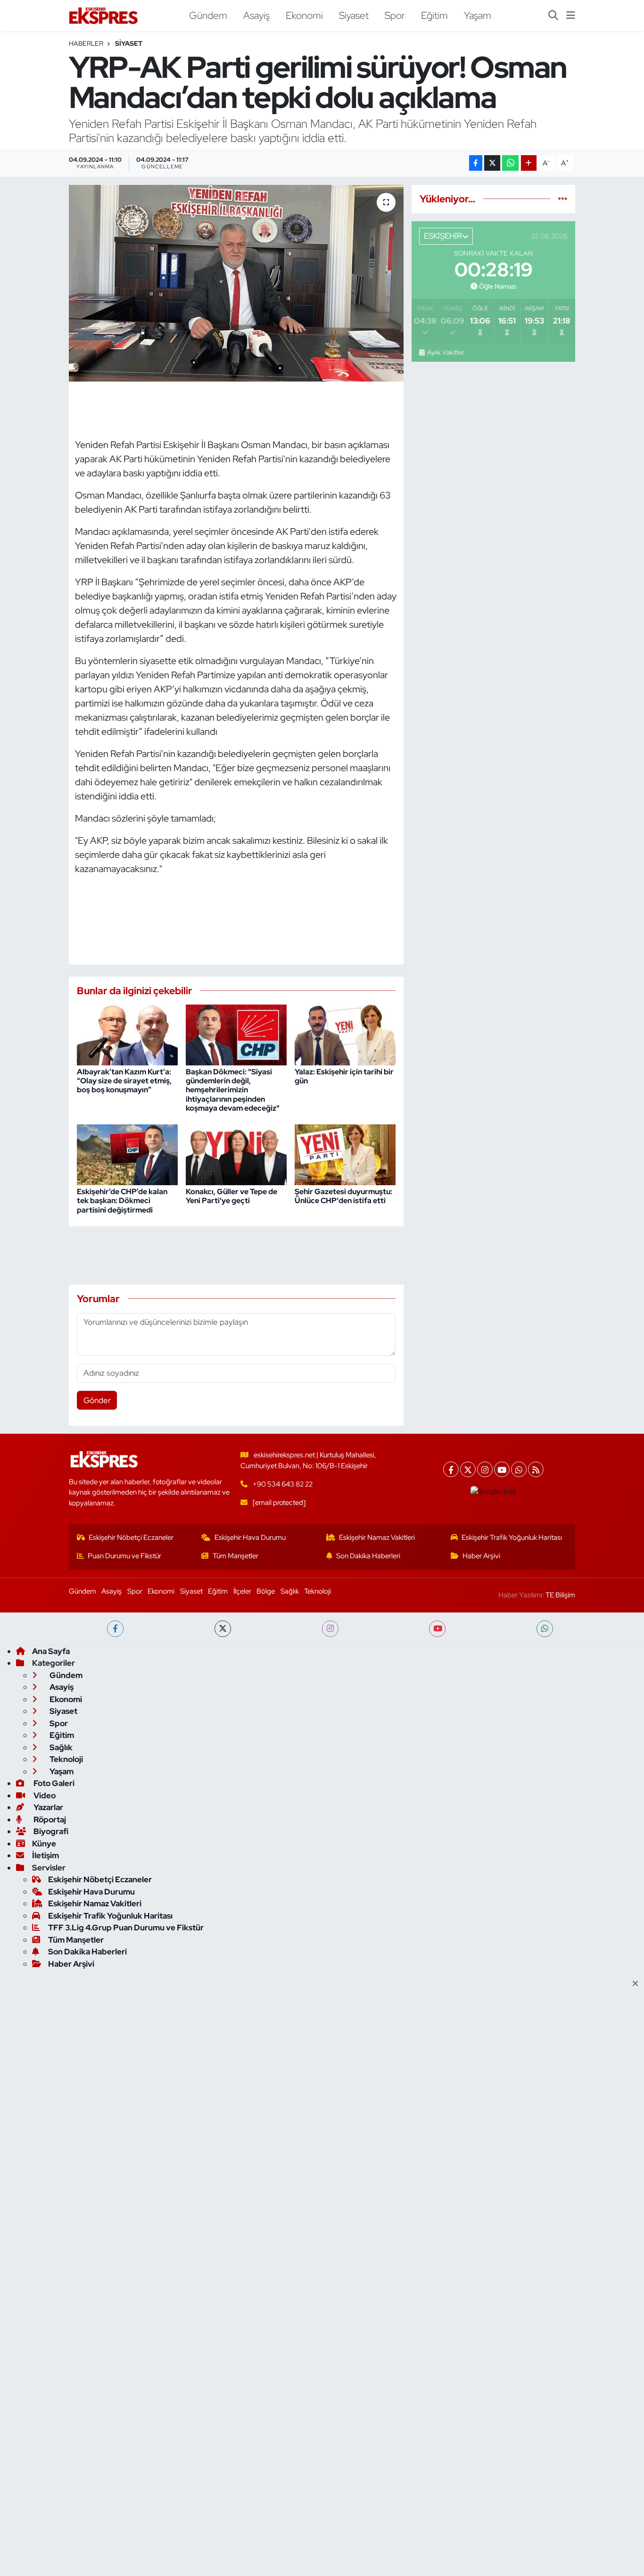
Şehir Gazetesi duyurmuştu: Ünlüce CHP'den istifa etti (343, 1196)
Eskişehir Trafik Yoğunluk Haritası (512, 1537)
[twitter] (223, 1629)
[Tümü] (563, 199)
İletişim (45, 1855)
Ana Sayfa (51, 1651)
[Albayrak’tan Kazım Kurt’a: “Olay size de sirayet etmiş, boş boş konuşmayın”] (127, 1034)
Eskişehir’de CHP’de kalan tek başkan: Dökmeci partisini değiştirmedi (122, 1201)
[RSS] (536, 1469)
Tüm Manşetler (235, 1556)
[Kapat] (638, 1984)
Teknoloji (318, 1591)
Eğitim (434, 15)
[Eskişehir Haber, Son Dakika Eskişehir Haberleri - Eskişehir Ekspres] (104, 16)
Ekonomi (304, 15)
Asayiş (256, 15)
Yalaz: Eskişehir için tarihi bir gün (344, 1076)
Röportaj (49, 1820)
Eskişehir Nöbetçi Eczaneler (131, 1537)
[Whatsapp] (519, 1469)
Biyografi (50, 1831)
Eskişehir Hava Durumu (250, 1537)
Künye (44, 1844)
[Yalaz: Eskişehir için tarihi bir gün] (345, 1034)
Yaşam (478, 15)
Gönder (97, 1400)
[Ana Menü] (571, 16)
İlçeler (242, 1591)
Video (44, 1795)
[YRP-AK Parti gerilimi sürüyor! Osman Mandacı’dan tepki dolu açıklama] (236, 283)
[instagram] (330, 1629)
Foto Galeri (53, 1783)
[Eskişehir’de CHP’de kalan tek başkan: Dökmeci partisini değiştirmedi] (127, 1154)
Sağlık (290, 1591)
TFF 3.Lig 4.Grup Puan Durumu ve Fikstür (126, 1928)
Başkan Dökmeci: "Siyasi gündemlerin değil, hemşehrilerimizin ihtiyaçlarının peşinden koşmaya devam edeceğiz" (233, 1090)
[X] (468, 1469)
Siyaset (354, 15)
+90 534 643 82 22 (283, 1484)
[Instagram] (485, 1469)
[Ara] (553, 16)
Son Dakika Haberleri (368, 1556)
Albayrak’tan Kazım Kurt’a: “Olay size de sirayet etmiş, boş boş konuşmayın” (124, 1081)
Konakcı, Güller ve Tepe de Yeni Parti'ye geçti (231, 1196)
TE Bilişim (560, 1595)
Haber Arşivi (481, 1556)
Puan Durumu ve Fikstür (124, 1556)
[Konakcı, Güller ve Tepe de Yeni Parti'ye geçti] (236, 1154)
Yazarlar (48, 1807)
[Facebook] (451, 1469)
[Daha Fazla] (529, 163)
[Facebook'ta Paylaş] (476, 163)
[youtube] (437, 1629)
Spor (395, 15)
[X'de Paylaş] (492, 163)
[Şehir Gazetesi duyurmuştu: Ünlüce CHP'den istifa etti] (345, 1154)
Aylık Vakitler (446, 352)
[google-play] (494, 1491)
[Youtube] (502, 1469)
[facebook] (115, 1629)
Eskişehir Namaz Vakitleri (377, 1537)
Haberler (86, 43)
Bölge (266, 1591)
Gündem (208, 15)
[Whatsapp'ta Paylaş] (510, 163)
